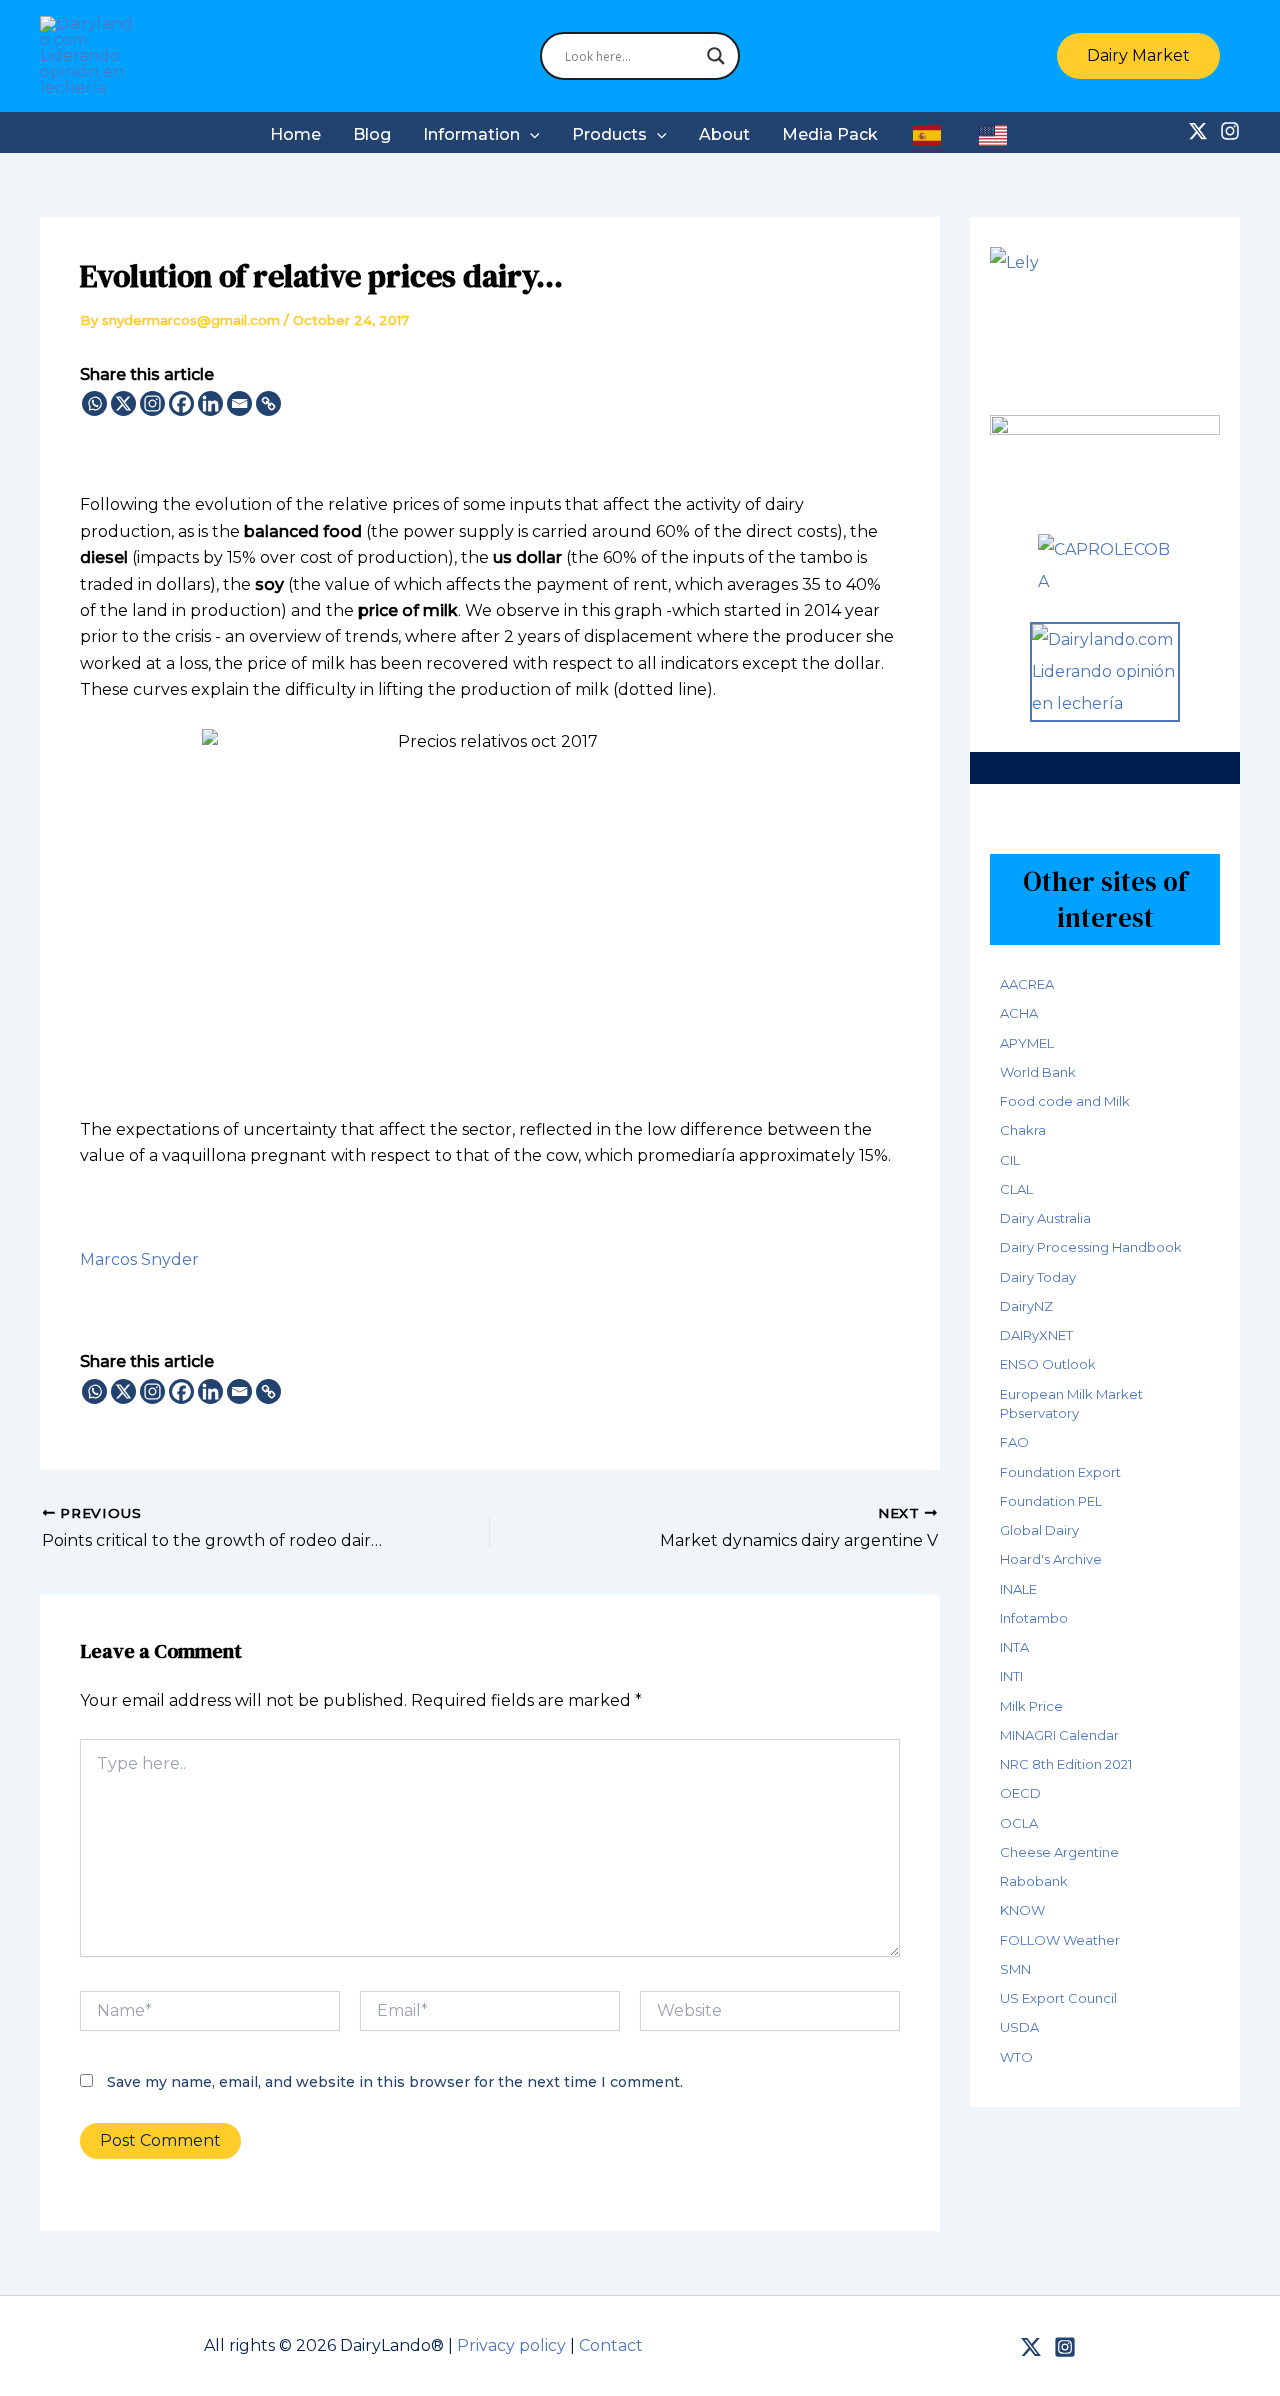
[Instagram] (1230, 131)
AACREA (1027, 984)
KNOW (1022, 1910)
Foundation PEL (1051, 1501)
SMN (1015, 1969)
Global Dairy (1039, 1530)
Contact (611, 2345)
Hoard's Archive (1051, 1559)
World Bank (1038, 1072)
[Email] (239, 403)
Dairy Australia (1045, 1218)
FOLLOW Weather (1060, 1940)
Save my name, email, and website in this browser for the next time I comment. (395, 2082)
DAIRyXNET (1036, 1335)
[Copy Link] (268, 403)
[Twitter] (1198, 131)
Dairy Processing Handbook (1091, 1247)
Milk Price (1031, 1706)
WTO (1016, 2057)
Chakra (1023, 1130)
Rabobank (1034, 1881)
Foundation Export (1060, 1472)
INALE (1018, 1589)
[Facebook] (181, 403)
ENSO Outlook (1048, 1364)
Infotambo (1034, 1618)
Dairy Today (1038, 1277)
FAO (1014, 1442)
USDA (1019, 2027)
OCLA (1019, 1823)
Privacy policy (511, 2345)
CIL (1010, 1160)
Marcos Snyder (139, 1259)
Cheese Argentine (1059, 1852)
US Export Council (1058, 1998)
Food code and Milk (1065, 1101)
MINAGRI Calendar (1059, 1735)
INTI (1011, 1676)
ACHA (1019, 1013)
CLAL (1016, 1189)
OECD (1020, 1793)
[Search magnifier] (716, 56)
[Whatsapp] (94, 403)
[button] (1148, 56)
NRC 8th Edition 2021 (1066, 1764)
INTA (1014, 1647)
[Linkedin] (210, 403)
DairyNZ (1026, 1306)
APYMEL (1027, 1043)
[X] (123, 403)
